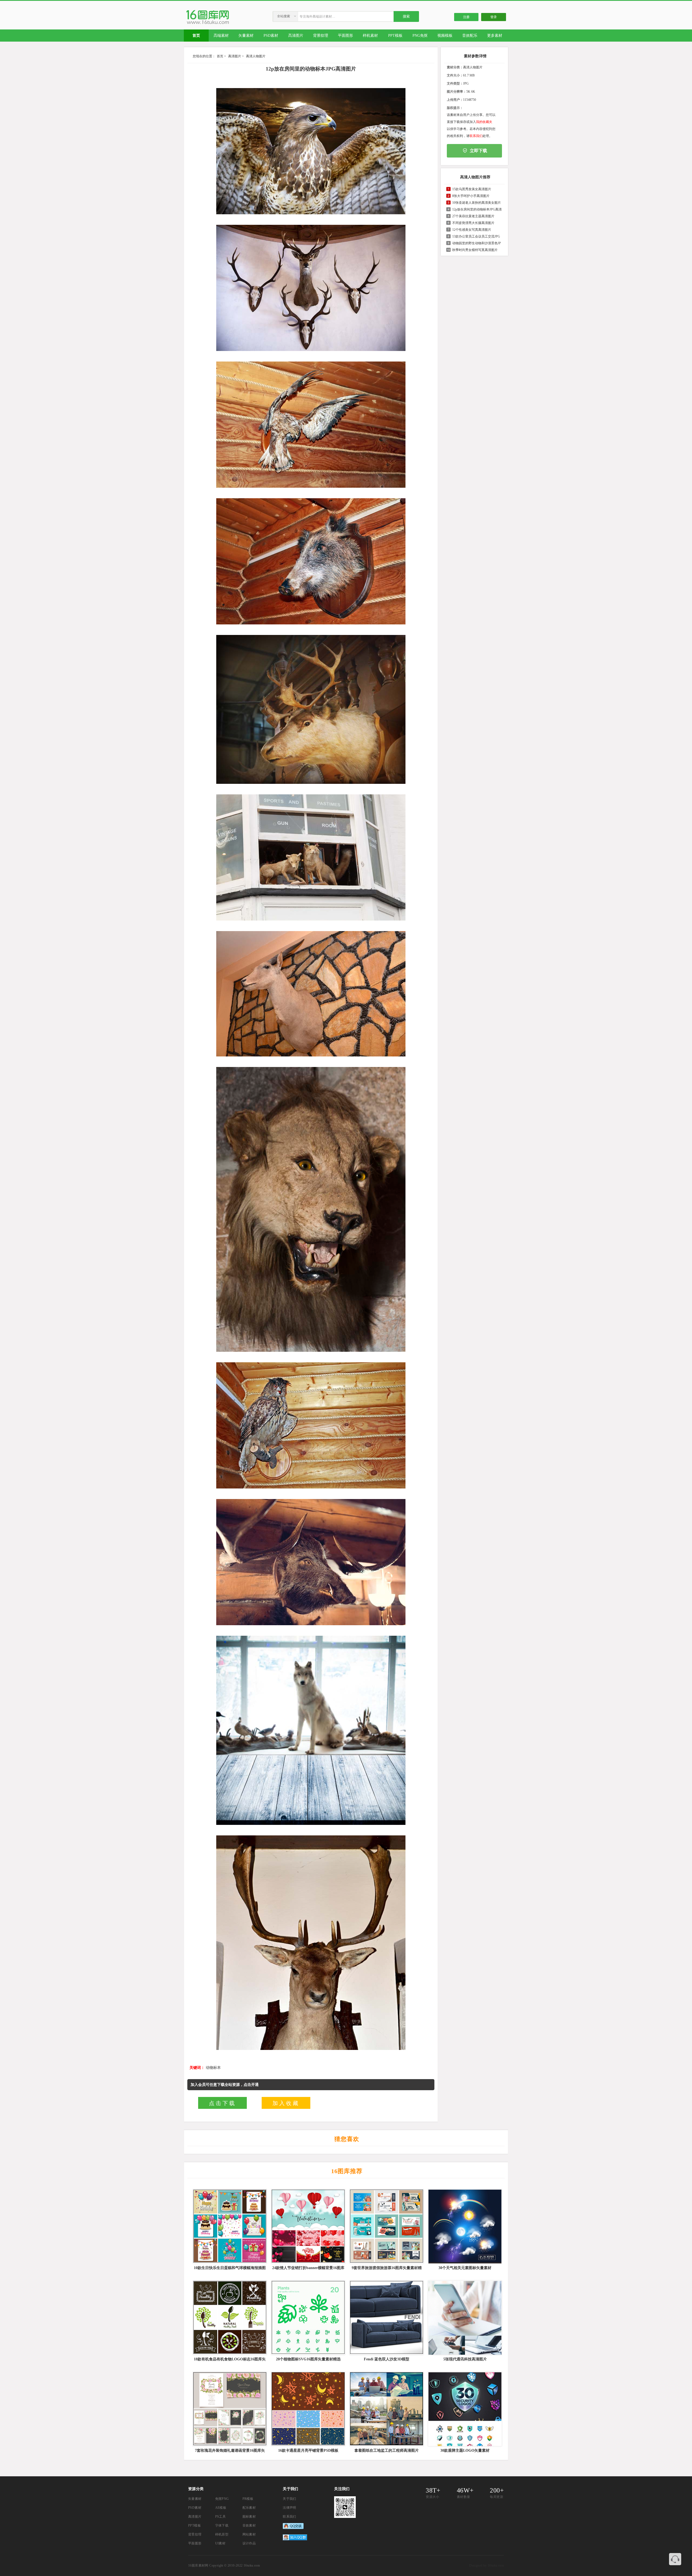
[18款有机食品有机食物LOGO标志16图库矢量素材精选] (229, 2318)
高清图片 (235, 56)
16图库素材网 (198, 2565)
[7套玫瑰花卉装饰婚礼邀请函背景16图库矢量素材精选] (229, 2409)
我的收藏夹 (484, 122)
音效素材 (249, 2525)
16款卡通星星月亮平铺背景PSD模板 (308, 2450)
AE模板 (221, 2508)
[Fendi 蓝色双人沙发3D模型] (386, 2318)
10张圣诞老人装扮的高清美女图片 (477, 203)
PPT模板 (194, 2525)
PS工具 (221, 2517)
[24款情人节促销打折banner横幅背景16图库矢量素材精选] (308, 2226)
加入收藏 (286, 2103)
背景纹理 (195, 2534)
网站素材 (249, 2534)
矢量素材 (195, 2499)
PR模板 (248, 2499)
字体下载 (222, 2525)
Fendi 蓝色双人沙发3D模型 (387, 2359)
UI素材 (220, 2543)
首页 (220, 56)
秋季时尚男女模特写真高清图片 (475, 250)
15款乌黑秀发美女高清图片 (472, 189)
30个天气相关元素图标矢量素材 (465, 2268)
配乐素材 (249, 2508)
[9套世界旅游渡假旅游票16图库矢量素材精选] (386, 2226)
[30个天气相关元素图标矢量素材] (464, 2226)
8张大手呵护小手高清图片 (471, 196)
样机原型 (222, 2534)
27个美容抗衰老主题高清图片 (473, 216)
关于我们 (290, 2499)
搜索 (406, 16)
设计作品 (249, 2543)
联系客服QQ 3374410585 (675, 2559)
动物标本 (213, 2068)
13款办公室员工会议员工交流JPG (476, 236)
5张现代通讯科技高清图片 (465, 2359)
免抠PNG (222, 2499)
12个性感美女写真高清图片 (472, 230)
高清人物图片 (256, 56)
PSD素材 (195, 2508)
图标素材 (249, 2517)
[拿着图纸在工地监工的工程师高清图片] (386, 2409)
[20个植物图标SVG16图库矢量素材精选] (308, 2318)
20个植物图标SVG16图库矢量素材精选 (308, 2359)
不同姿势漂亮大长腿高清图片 (473, 223)
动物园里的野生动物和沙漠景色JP (477, 243)
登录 (494, 17)
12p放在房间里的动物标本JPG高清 (477, 209)
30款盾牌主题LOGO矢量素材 (465, 2450)
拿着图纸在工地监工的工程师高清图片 (387, 2450)
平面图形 (195, 2543)
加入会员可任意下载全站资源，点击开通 (225, 2085)
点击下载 (222, 2103)
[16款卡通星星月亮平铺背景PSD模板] (308, 2409)
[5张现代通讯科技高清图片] (464, 2318)
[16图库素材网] (208, 24)
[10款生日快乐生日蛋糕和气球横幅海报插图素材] (229, 2226)
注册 (466, 17)
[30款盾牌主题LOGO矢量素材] (464, 2409)
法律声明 (290, 2508)
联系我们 (476, 136)
